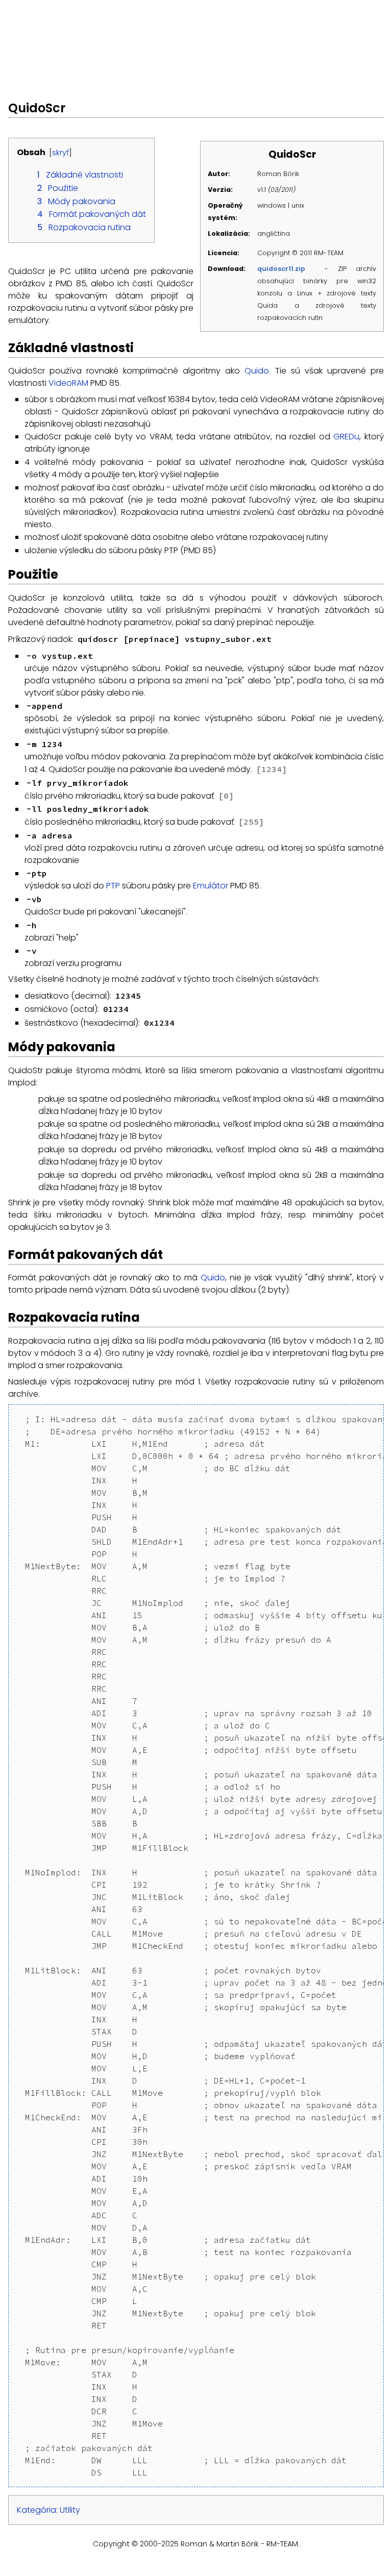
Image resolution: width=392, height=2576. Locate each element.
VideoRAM (68, 383)
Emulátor (211, 886)
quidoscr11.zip (281, 269)
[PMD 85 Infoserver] (133, 23)
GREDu (346, 437)
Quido (257, 371)
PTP (113, 886)
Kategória (36, 2510)
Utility (70, 2510)
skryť (60, 153)
